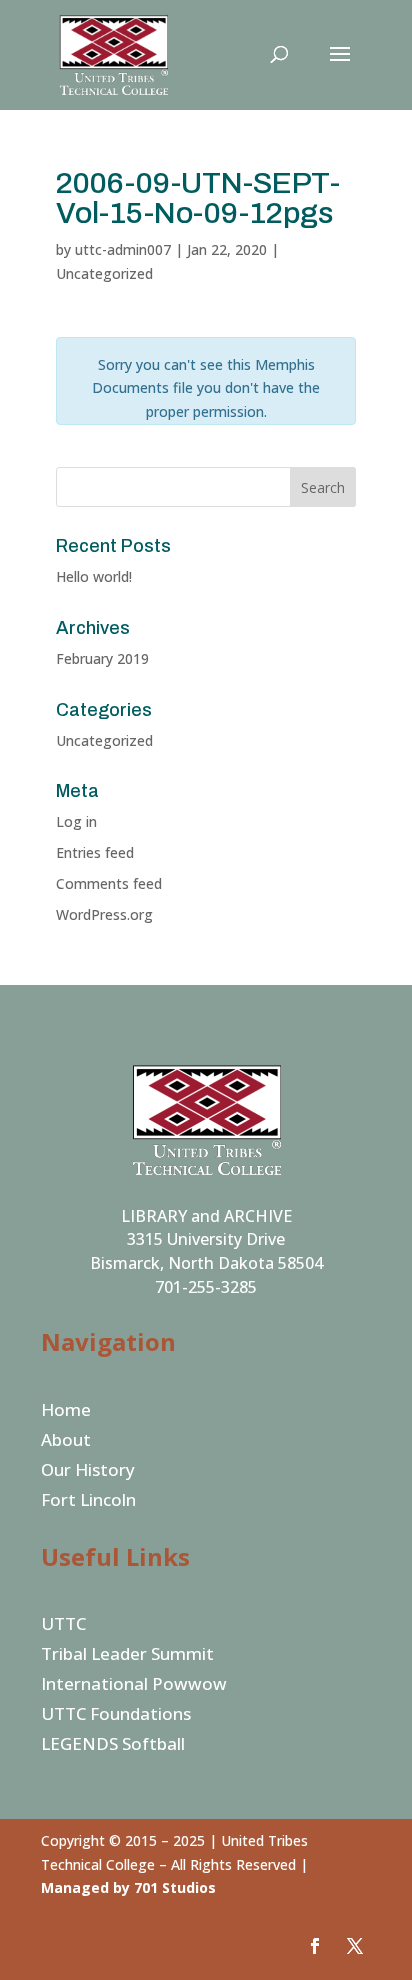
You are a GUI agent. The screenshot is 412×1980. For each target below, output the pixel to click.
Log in (76, 821)
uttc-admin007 (123, 249)
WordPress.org (104, 914)
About (66, 1442)
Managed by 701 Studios (128, 1887)
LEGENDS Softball (113, 1746)
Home (66, 1412)
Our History (88, 1472)
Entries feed (95, 852)
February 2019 (102, 658)
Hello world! (94, 576)
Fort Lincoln (88, 1502)
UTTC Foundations (116, 1716)
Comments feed (109, 883)
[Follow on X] (355, 1946)
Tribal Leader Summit (127, 1656)
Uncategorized (104, 740)
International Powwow (134, 1686)
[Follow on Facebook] (315, 1946)
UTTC (63, 1626)
